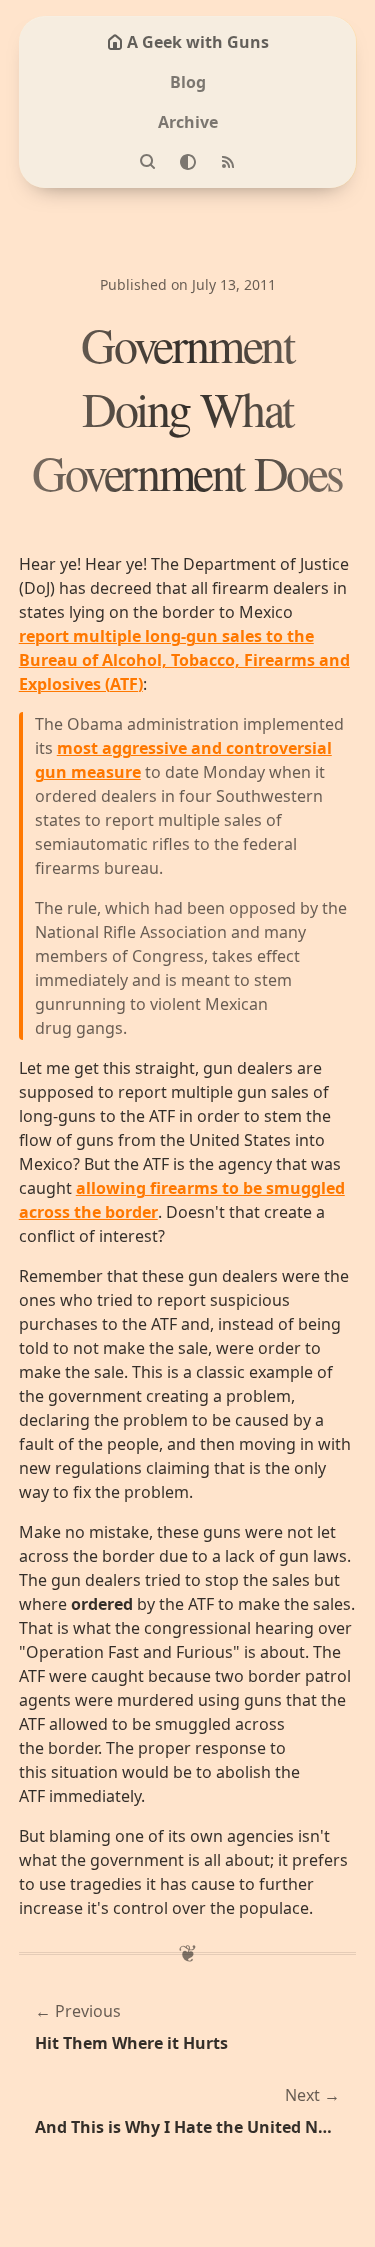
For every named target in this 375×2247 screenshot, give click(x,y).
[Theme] (188, 162)
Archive (188, 122)
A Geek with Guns (198, 42)
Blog (188, 82)
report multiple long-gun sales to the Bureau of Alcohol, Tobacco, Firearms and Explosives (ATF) (184, 660)
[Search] (148, 162)
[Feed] (228, 162)
